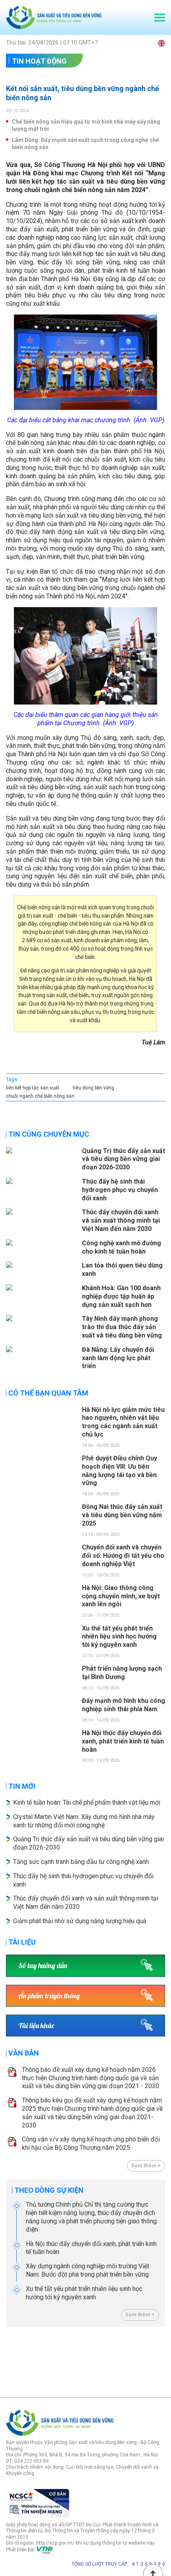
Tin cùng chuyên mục (49, 1134)
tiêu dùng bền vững (93, 1088)
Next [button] (161, 2360)
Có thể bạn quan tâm (48, 1393)
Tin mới (22, 1786)
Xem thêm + (146, 2165)
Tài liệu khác (36, 2026)
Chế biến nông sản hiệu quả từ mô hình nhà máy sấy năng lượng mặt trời (86, 125)
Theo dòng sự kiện (49, 2190)
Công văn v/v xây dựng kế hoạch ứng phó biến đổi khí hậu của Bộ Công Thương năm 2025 (91, 2143)
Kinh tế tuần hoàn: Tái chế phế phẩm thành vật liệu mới (87, 1802)
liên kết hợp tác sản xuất (33, 1088)
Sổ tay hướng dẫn (43, 1965)
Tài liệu (22, 1942)
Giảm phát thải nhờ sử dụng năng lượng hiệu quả (80, 1921)
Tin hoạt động (39, 61)
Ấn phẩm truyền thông (49, 1996)
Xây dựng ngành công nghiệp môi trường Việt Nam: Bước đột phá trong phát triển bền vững (87, 2270)
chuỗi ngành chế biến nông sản (40, 1096)
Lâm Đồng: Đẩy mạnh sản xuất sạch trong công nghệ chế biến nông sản (85, 144)
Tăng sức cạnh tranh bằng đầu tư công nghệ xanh (82, 1862)
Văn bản (24, 2053)
